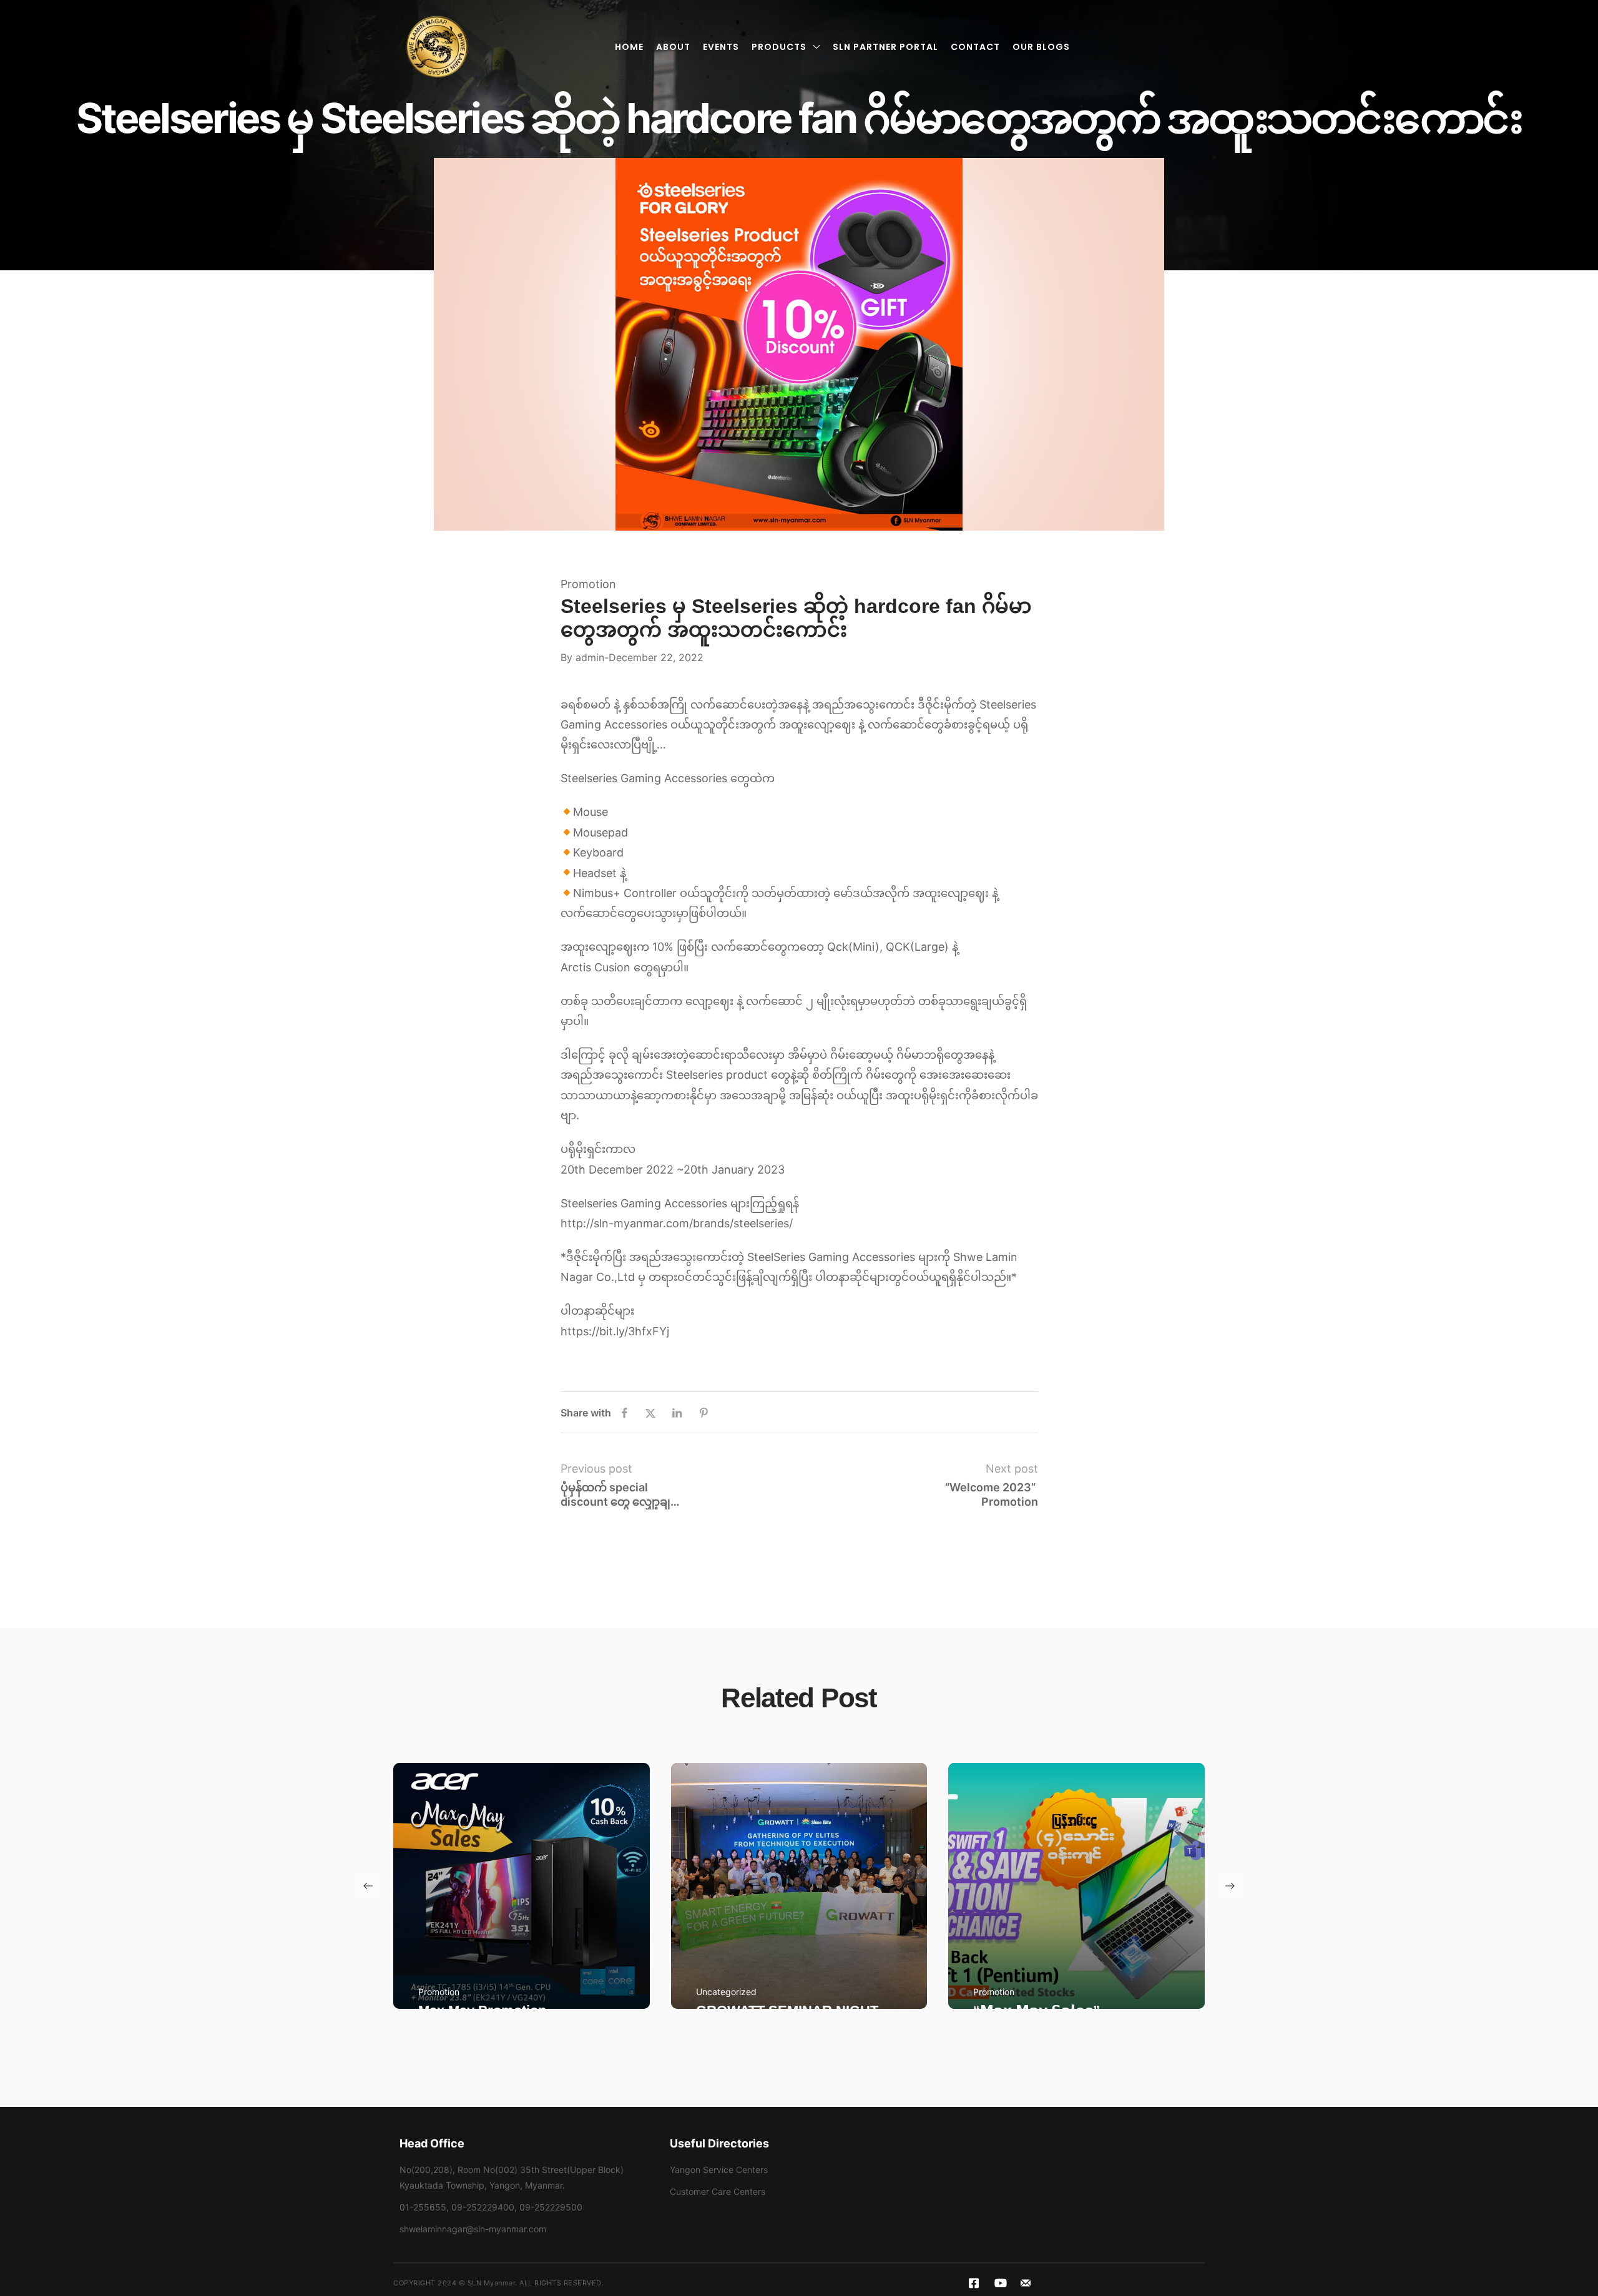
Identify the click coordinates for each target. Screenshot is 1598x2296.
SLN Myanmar (492, 2283)
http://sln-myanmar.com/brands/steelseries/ (677, 1223)
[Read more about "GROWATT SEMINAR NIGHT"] (799, 1886)
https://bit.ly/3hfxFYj (615, 1331)
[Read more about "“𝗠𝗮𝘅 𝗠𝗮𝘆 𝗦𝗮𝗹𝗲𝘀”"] (1076, 1886)
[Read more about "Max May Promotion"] (522, 1886)
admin (590, 657)
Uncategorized (726, 1992)
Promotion (588, 584)
